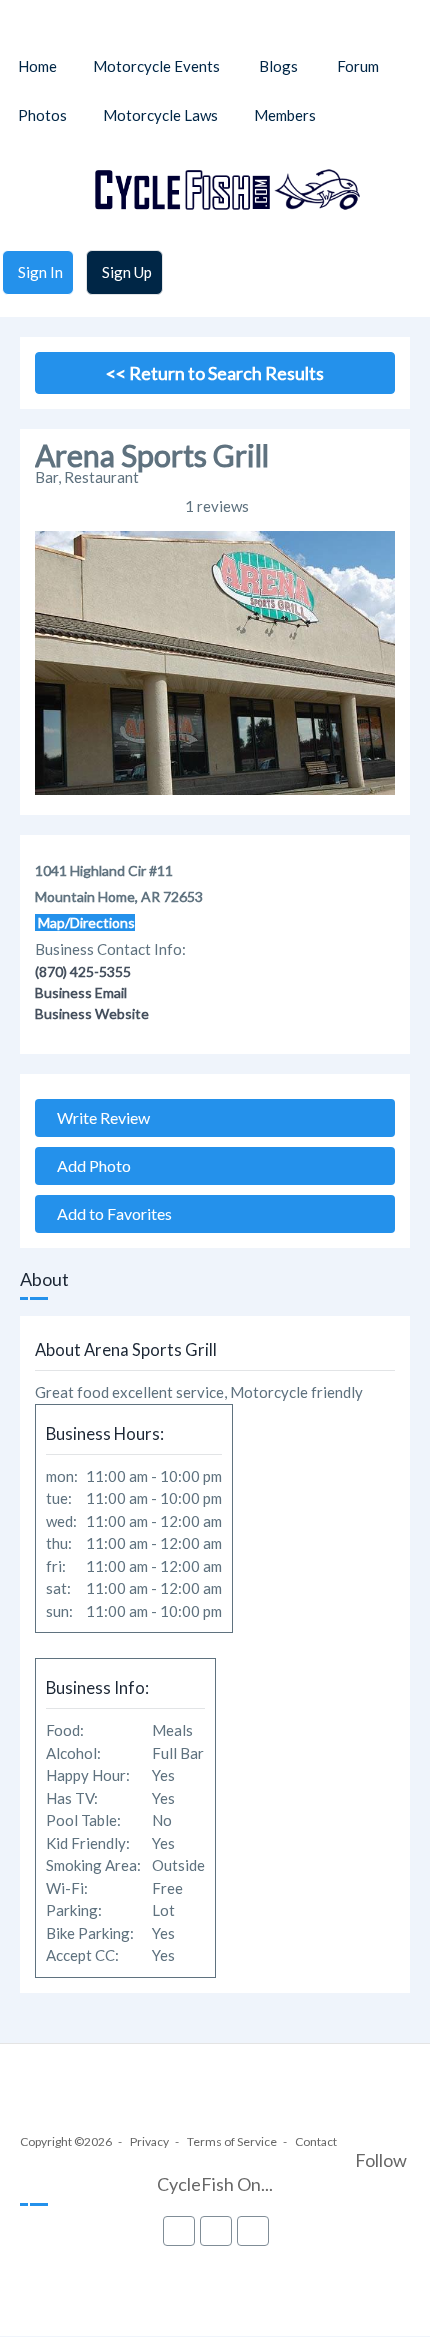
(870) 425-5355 (83, 971)
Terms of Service (232, 2141)
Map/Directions (85, 922)
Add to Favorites (110, 1213)
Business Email (81, 992)
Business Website (92, 1013)
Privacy (149, 2141)
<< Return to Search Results (215, 373)
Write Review (99, 1117)
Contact (316, 2141)
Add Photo (89, 1165)
